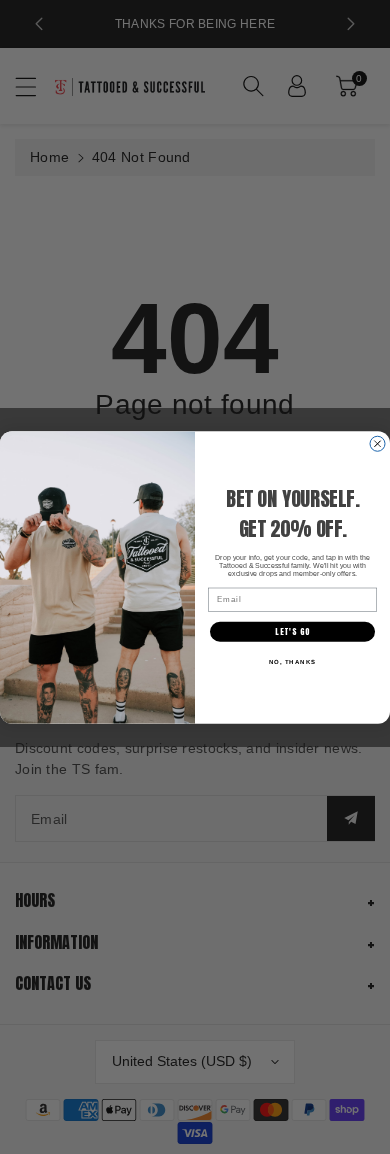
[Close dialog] (377, 443)
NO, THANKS (293, 661)
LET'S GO (292, 631)
